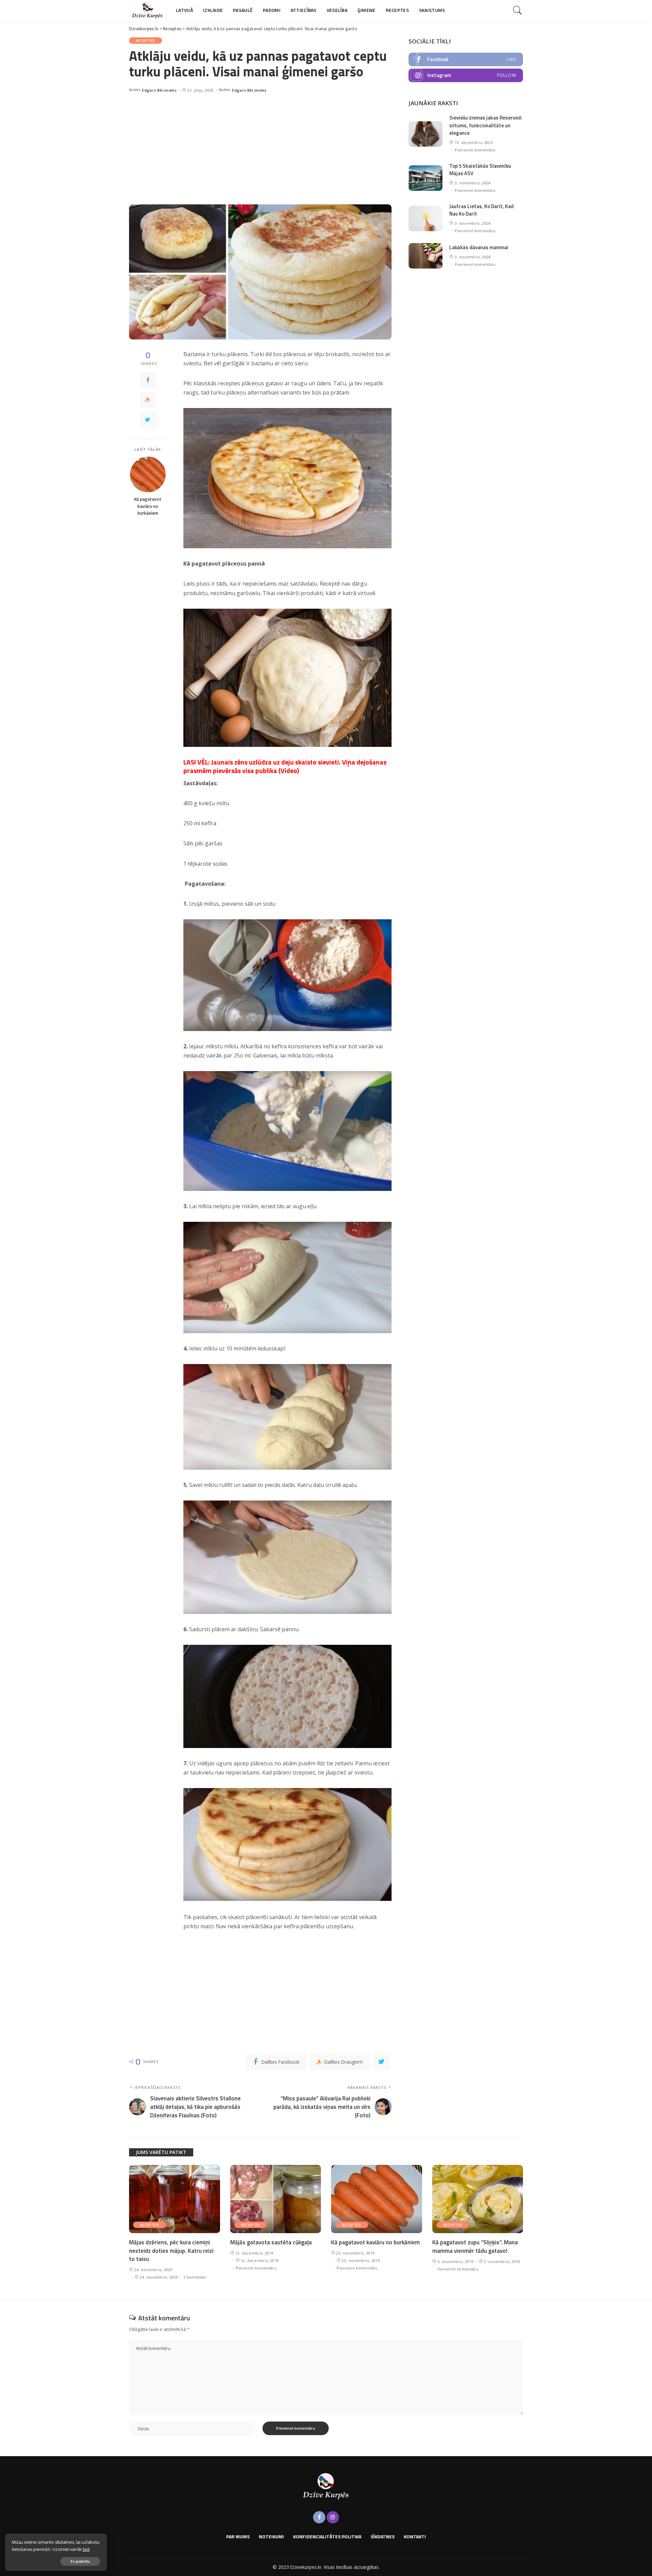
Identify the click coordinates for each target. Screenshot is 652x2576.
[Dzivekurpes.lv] (147, 10)
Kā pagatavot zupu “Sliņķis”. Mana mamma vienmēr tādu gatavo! (475, 2247)
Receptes (146, 41)
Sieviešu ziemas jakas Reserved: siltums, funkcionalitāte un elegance (486, 125)
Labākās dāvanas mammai (479, 247)
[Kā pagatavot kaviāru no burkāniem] (148, 474)
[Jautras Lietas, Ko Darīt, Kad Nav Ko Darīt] (425, 218)
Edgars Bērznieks (159, 90)
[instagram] (466, 75)
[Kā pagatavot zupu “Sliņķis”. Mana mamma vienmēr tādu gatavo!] (478, 2199)
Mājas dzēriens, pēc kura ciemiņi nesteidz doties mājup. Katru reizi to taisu (171, 2251)
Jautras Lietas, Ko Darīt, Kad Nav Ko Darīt (482, 210)
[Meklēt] (518, 10)
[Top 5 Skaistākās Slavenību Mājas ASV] (425, 178)
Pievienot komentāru (475, 150)
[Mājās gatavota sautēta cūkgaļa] (276, 2199)
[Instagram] (333, 2517)
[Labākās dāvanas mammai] (425, 256)
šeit (86, 2549)
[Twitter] (148, 420)
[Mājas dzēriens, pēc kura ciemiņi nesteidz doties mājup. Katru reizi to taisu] (175, 2199)
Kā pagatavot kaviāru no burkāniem (148, 506)
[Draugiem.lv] (148, 400)
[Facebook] (148, 380)
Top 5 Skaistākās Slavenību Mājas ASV (480, 170)
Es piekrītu (80, 2561)
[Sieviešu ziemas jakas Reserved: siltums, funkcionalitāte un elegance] (425, 134)
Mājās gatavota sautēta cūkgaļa (271, 2242)
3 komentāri (195, 2277)
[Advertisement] (260, 147)
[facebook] (466, 59)
